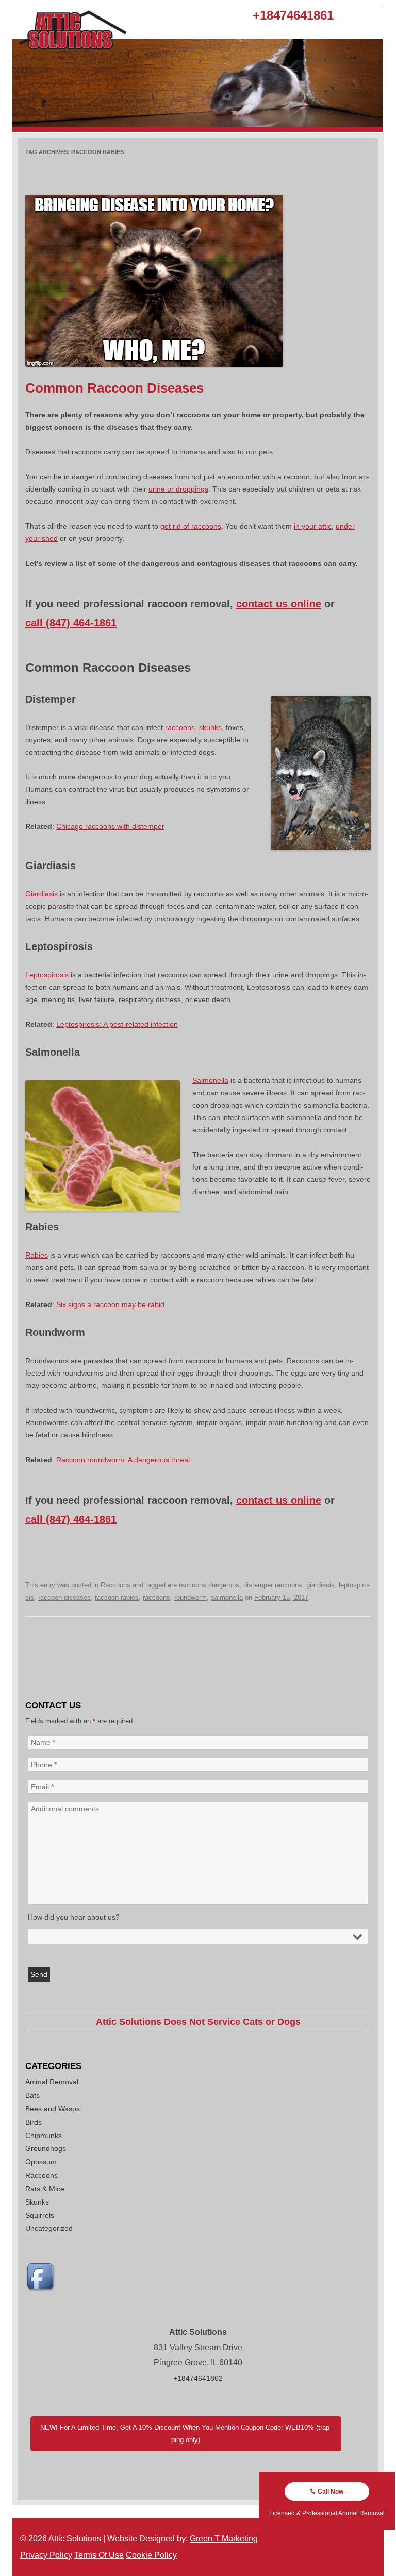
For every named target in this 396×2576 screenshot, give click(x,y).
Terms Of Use (99, 2555)
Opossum (41, 2162)
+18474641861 (293, 15)
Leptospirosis (47, 975)
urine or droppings (178, 489)
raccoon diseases (64, 1597)
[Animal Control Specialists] (197, 129)
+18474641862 (198, 2378)
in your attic (313, 526)
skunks (210, 727)
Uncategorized (49, 2228)
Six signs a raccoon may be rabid (110, 1304)
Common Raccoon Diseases (114, 388)
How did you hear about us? (74, 1917)
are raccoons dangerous (203, 1585)
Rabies (37, 1255)
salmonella (227, 1597)
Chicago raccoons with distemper (110, 826)
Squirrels (40, 2215)
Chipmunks (44, 2136)
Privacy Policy (46, 2555)
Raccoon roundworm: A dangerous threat (123, 1460)
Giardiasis (42, 894)
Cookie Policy (151, 2555)
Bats (32, 2095)
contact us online (279, 604)
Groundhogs (46, 2148)
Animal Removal (52, 2082)
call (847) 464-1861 (71, 623)
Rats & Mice (45, 2189)
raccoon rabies (117, 1597)
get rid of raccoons (191, 526)
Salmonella (210, 1080)
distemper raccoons (273, 1585)
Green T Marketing (224, 2539)
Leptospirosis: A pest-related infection (117, 1024)
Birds (34, 2122)
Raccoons (115, 1585)
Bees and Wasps (53, 2109)
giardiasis (320, 1585)
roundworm (191, 1597)
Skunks (37, 2202)
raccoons (180, 727)
